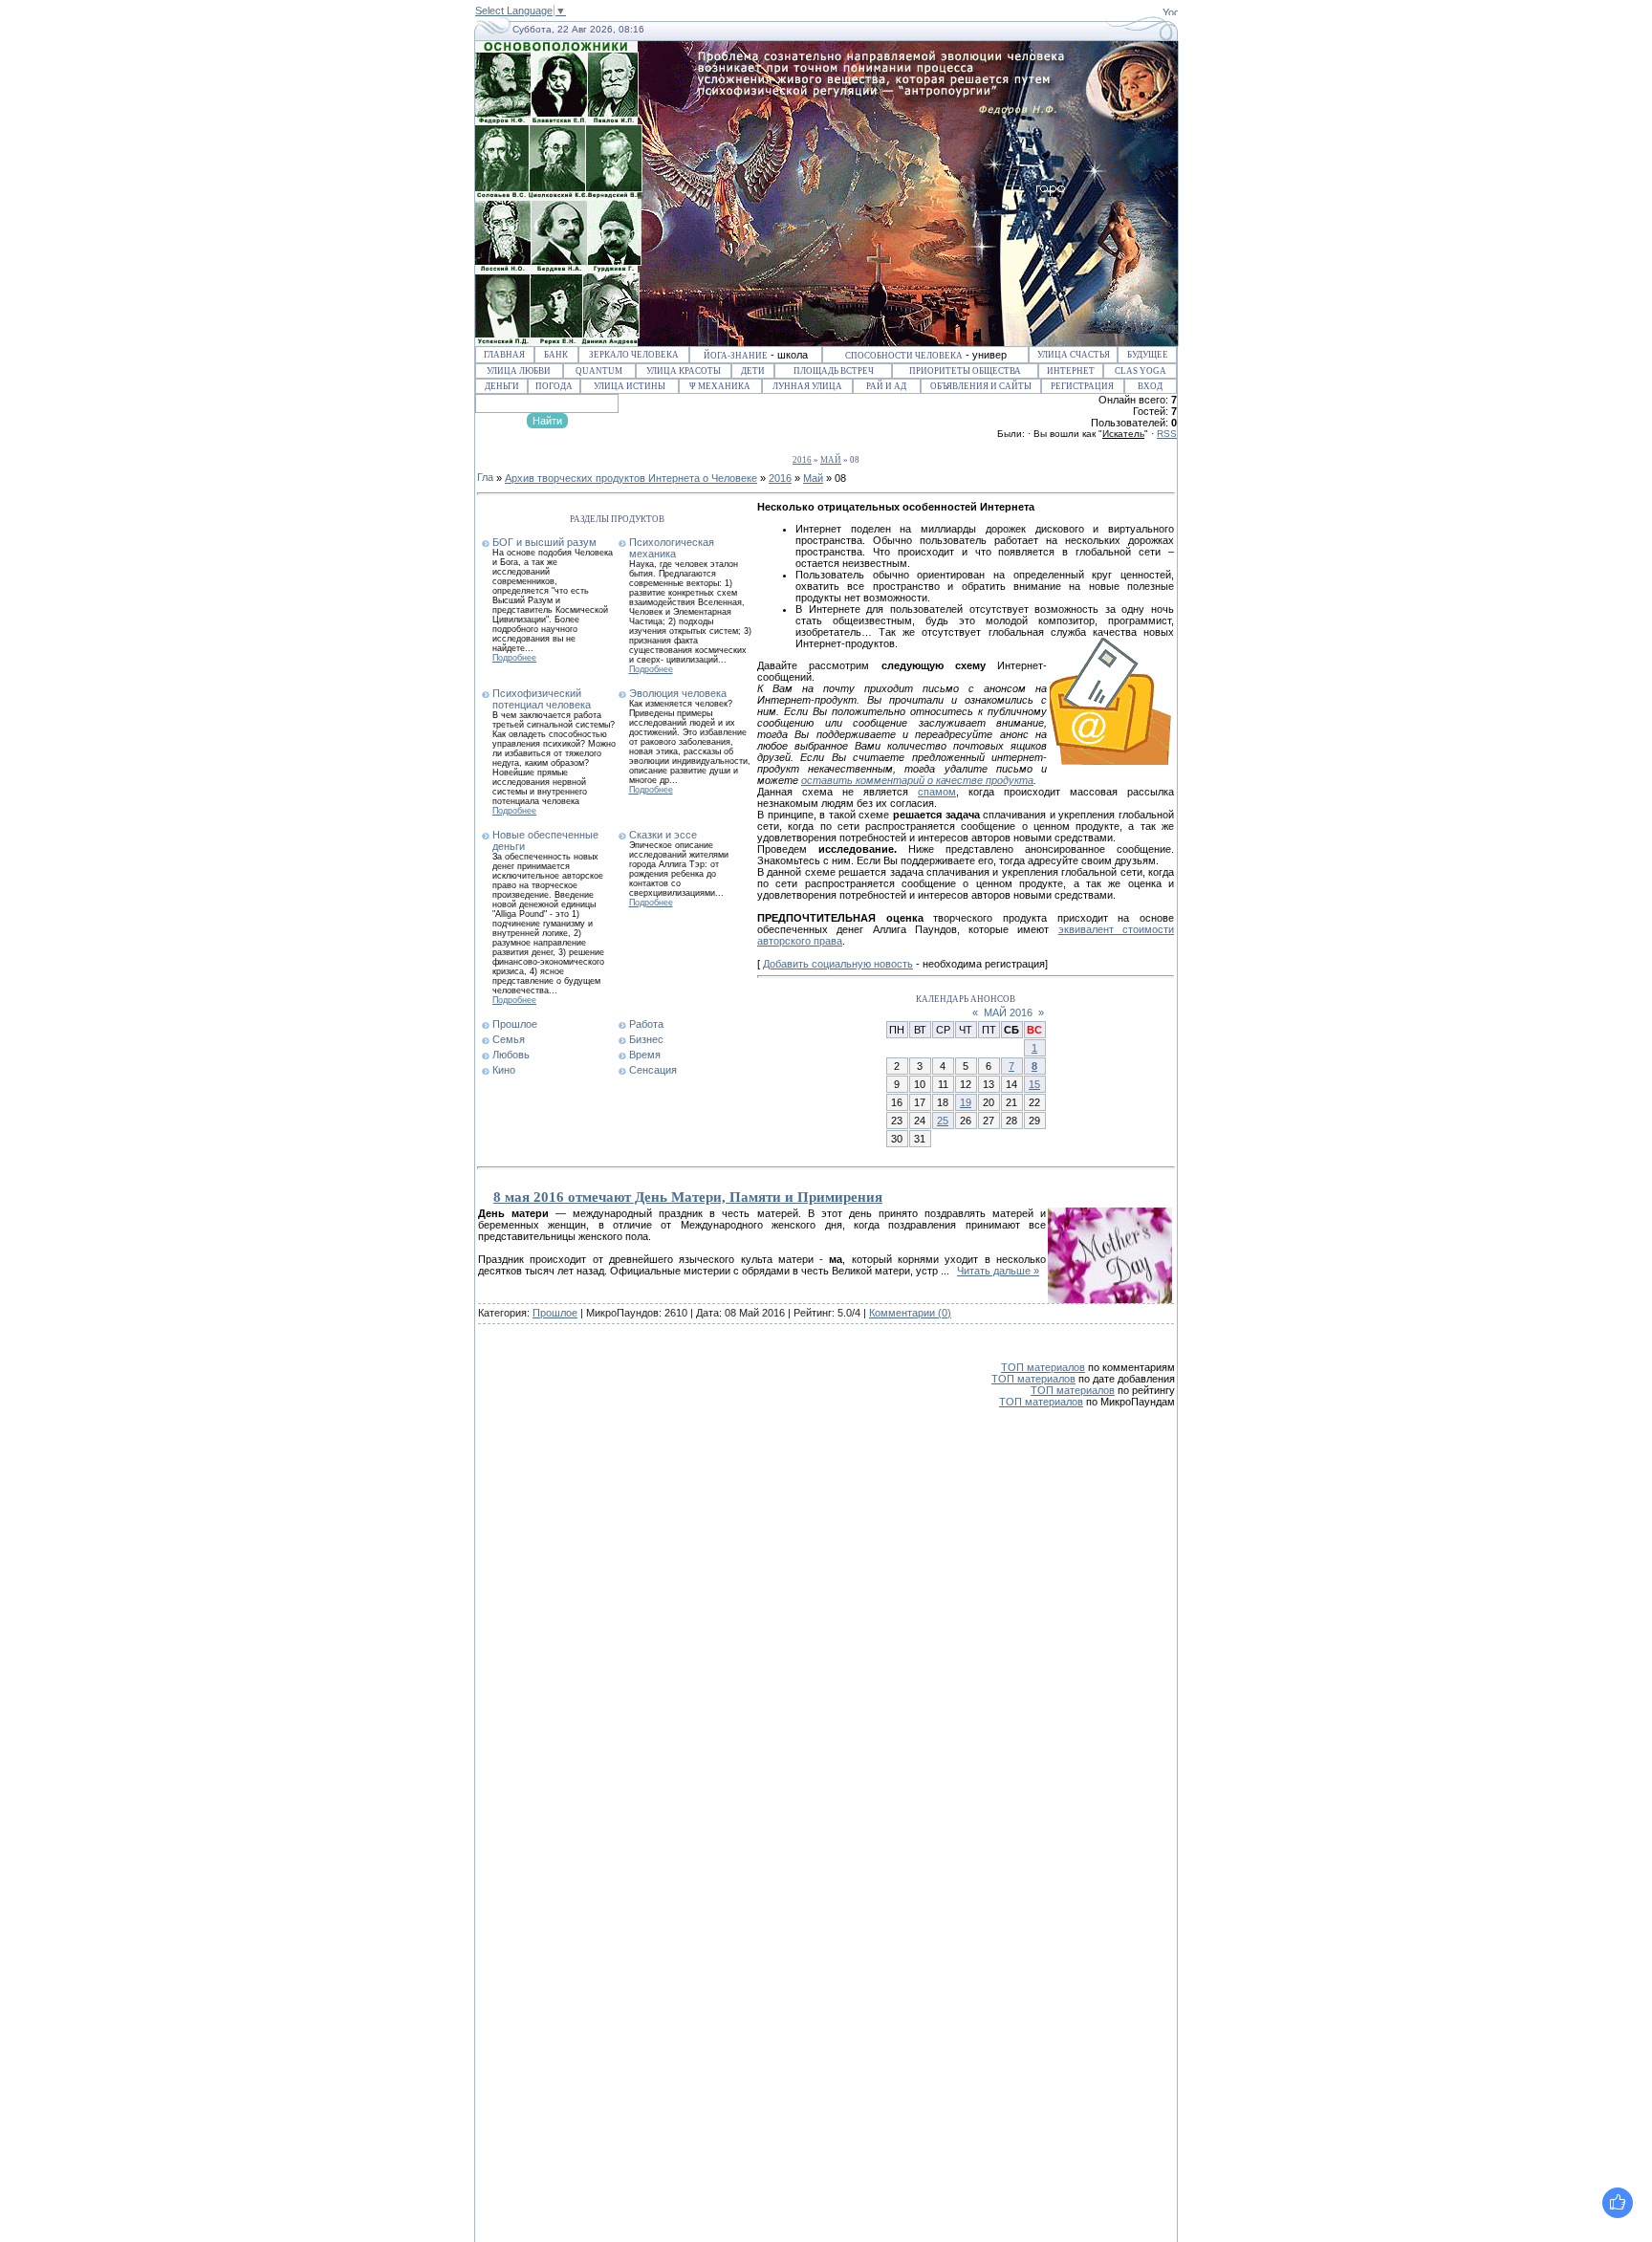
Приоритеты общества (965, 371)
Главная (504, 355)
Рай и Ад (886, 386)
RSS (1167, 434)
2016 (802, 460)
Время (645, 1055)
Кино (504, 1070)
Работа (646, 1024)
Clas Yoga (1141, 371)
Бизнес (646, 1039)
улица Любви (519, 371)
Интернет (1071, 371)
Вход (1150, 386)
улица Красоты (684, 371)
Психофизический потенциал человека (542, 699)
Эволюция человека (678, 693)
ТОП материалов (1043, 1367)
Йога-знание (736, 356)
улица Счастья (1074, 355)
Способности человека (904, 356)
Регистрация (1082, 386)
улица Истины (630, 386)
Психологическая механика (672, 548)
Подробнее (514, 658)
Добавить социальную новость (838, 964)
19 (966, 1102)
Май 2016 (1008, 1012)
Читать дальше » (998, 1271)
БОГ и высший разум (544, 542)
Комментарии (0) (910, 1313)
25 (943, 1121)
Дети (753, 371)
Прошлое (515, 1024)
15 (1034, 1084)
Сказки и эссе (663, 835)
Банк (556, 355)
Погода (554, 386)
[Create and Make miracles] (1170, 11)
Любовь (511, 1055)
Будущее (1148, 355)
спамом (937, 792)
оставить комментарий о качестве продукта (917, 780)
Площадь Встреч (834, 371)
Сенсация (653, 1070)
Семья (509, 1039)
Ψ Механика (720, 386)
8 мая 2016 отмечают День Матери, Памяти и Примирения (688, 1197)
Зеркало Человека (634, 355)
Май (831, 460)
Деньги (502, 386)
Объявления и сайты (981, 386)
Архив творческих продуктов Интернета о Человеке (631, 478)
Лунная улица (807, 386)
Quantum (599, 371)
